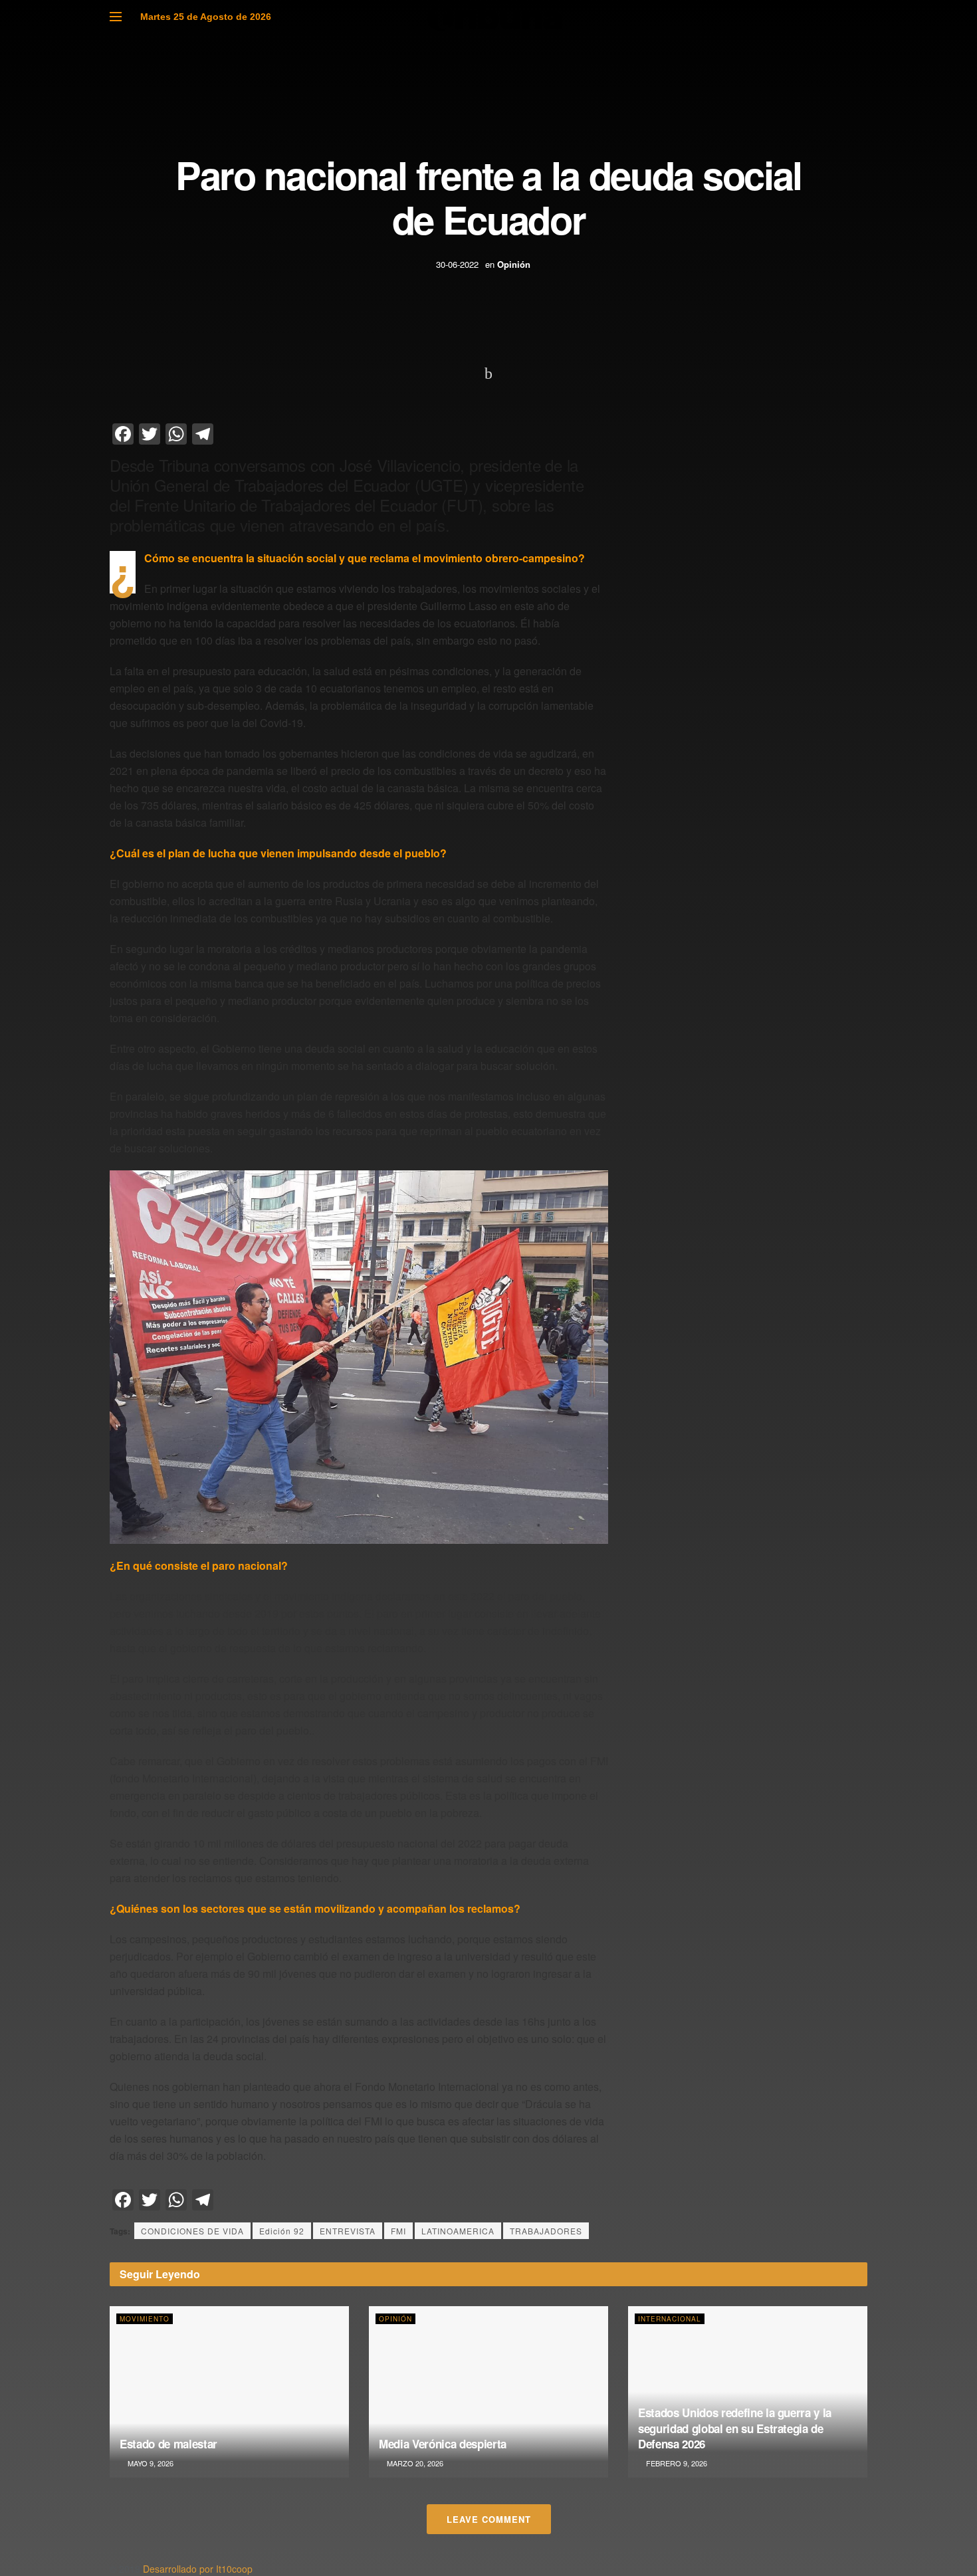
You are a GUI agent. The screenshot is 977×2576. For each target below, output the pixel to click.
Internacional (670, 2319)
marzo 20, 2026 (414, 2463)
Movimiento (145, 2319)
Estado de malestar (168, 2444)
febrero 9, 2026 (676, 2463)
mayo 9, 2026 (150, 2463)
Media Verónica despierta (443, 2444)
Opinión (514, 264)
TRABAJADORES (546, 2231)
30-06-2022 (457, 264)
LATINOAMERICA (458, 2231)
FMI (398, 2231)
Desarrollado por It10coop (198, 2569)
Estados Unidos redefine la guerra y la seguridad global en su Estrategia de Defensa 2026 (735, 2428)
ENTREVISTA (348, 2231)
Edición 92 (282, 2231)
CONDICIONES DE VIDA (192, 2231)
